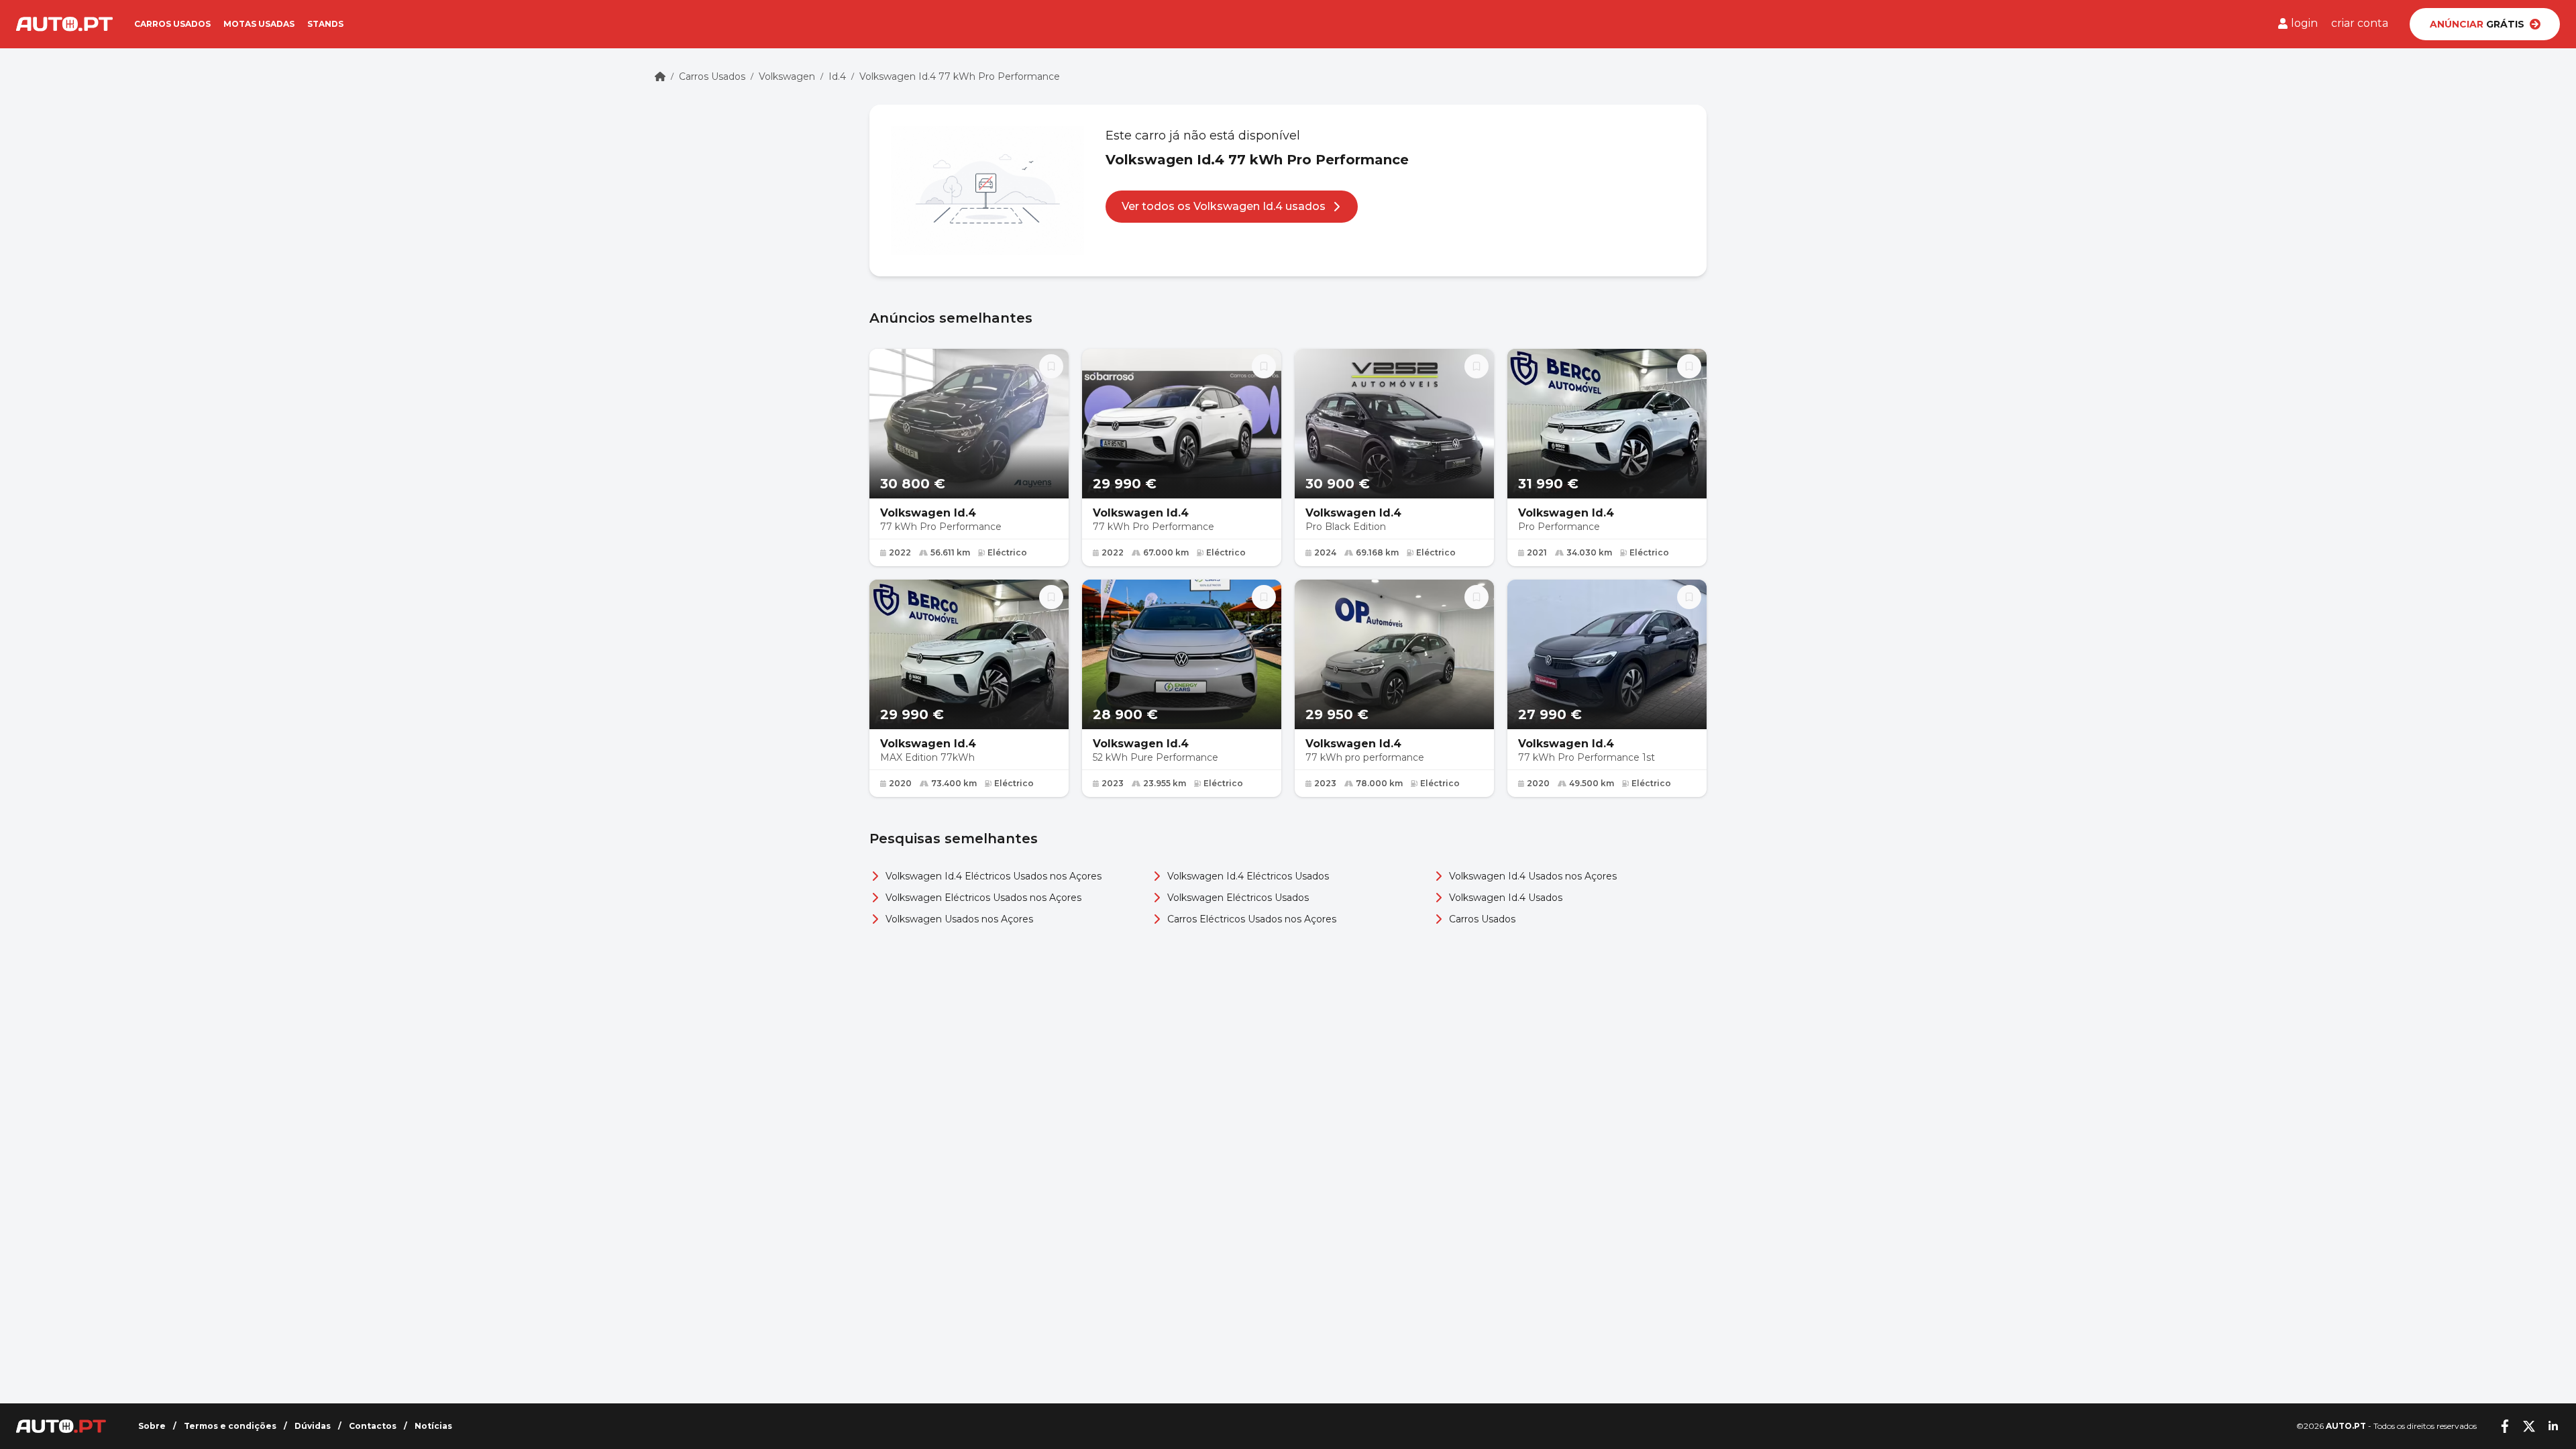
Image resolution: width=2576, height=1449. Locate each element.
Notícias (433, 1426)
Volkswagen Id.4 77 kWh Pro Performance (960, 76)
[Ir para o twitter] (2529, 1426)
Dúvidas (313, 1426)
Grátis (2477, 24)
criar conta (2360, 23)
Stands (325, 24)
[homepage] (660, 76)
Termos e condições (230, 1426)
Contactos (373, 1426)
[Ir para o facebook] (2505, 1426)
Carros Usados (712, 76)
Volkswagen (787, 76)
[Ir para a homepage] (64, 24)
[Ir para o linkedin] (2553, 1426)
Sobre (152, 1426)
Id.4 (837, 76)
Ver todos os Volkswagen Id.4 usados (1224, 206)
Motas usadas (259, 24)
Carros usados (172, 24)
